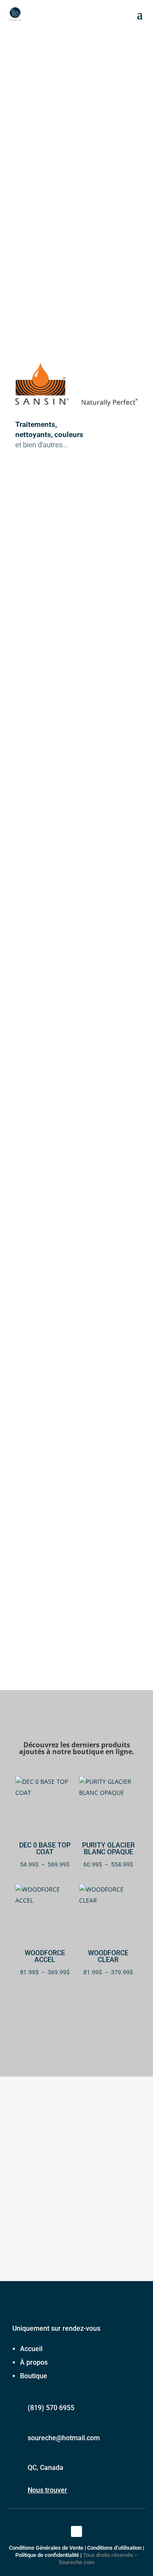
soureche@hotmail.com (64, 2438)
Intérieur (76, 843)
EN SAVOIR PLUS (33, 1259)
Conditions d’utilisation (114, 2548)
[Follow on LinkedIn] (76, 2531)
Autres (77, 1067)
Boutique (34, 2376)
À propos (34, 2362)
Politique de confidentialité (47, 2555)
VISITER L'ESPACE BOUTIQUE (77, 2026)
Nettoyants (76, 955)
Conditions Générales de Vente (46, 2548)
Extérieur (77, 731)
